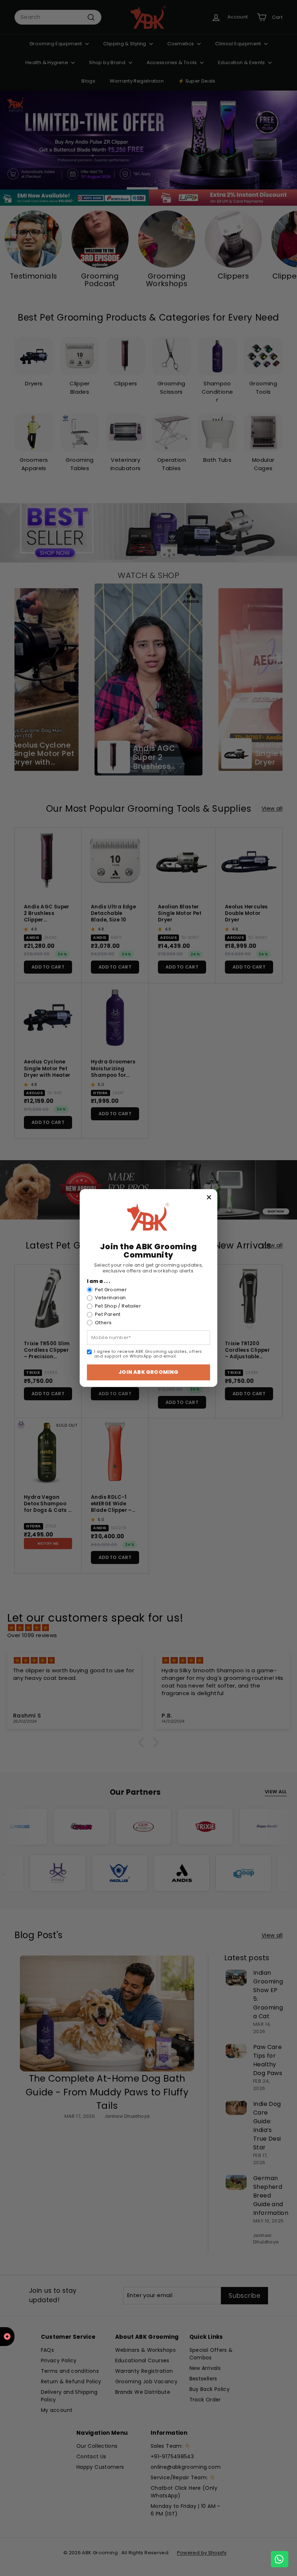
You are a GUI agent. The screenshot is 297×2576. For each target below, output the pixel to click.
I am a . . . (99, 1281)
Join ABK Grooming (148, 1372)
